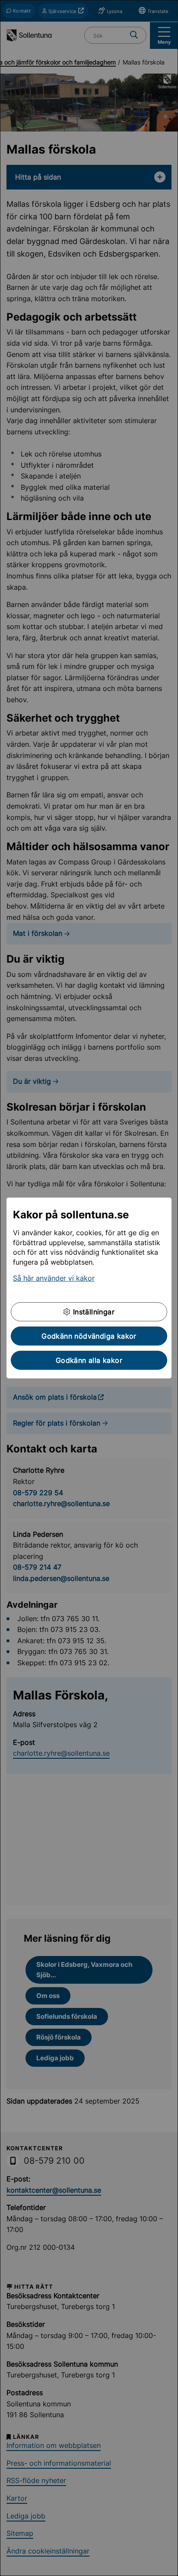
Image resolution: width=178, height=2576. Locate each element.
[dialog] (89, 1288)
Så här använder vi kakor (54, 1278)
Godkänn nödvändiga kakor (89, 1336)
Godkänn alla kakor (89, 1360)
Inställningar (92, 1312)
